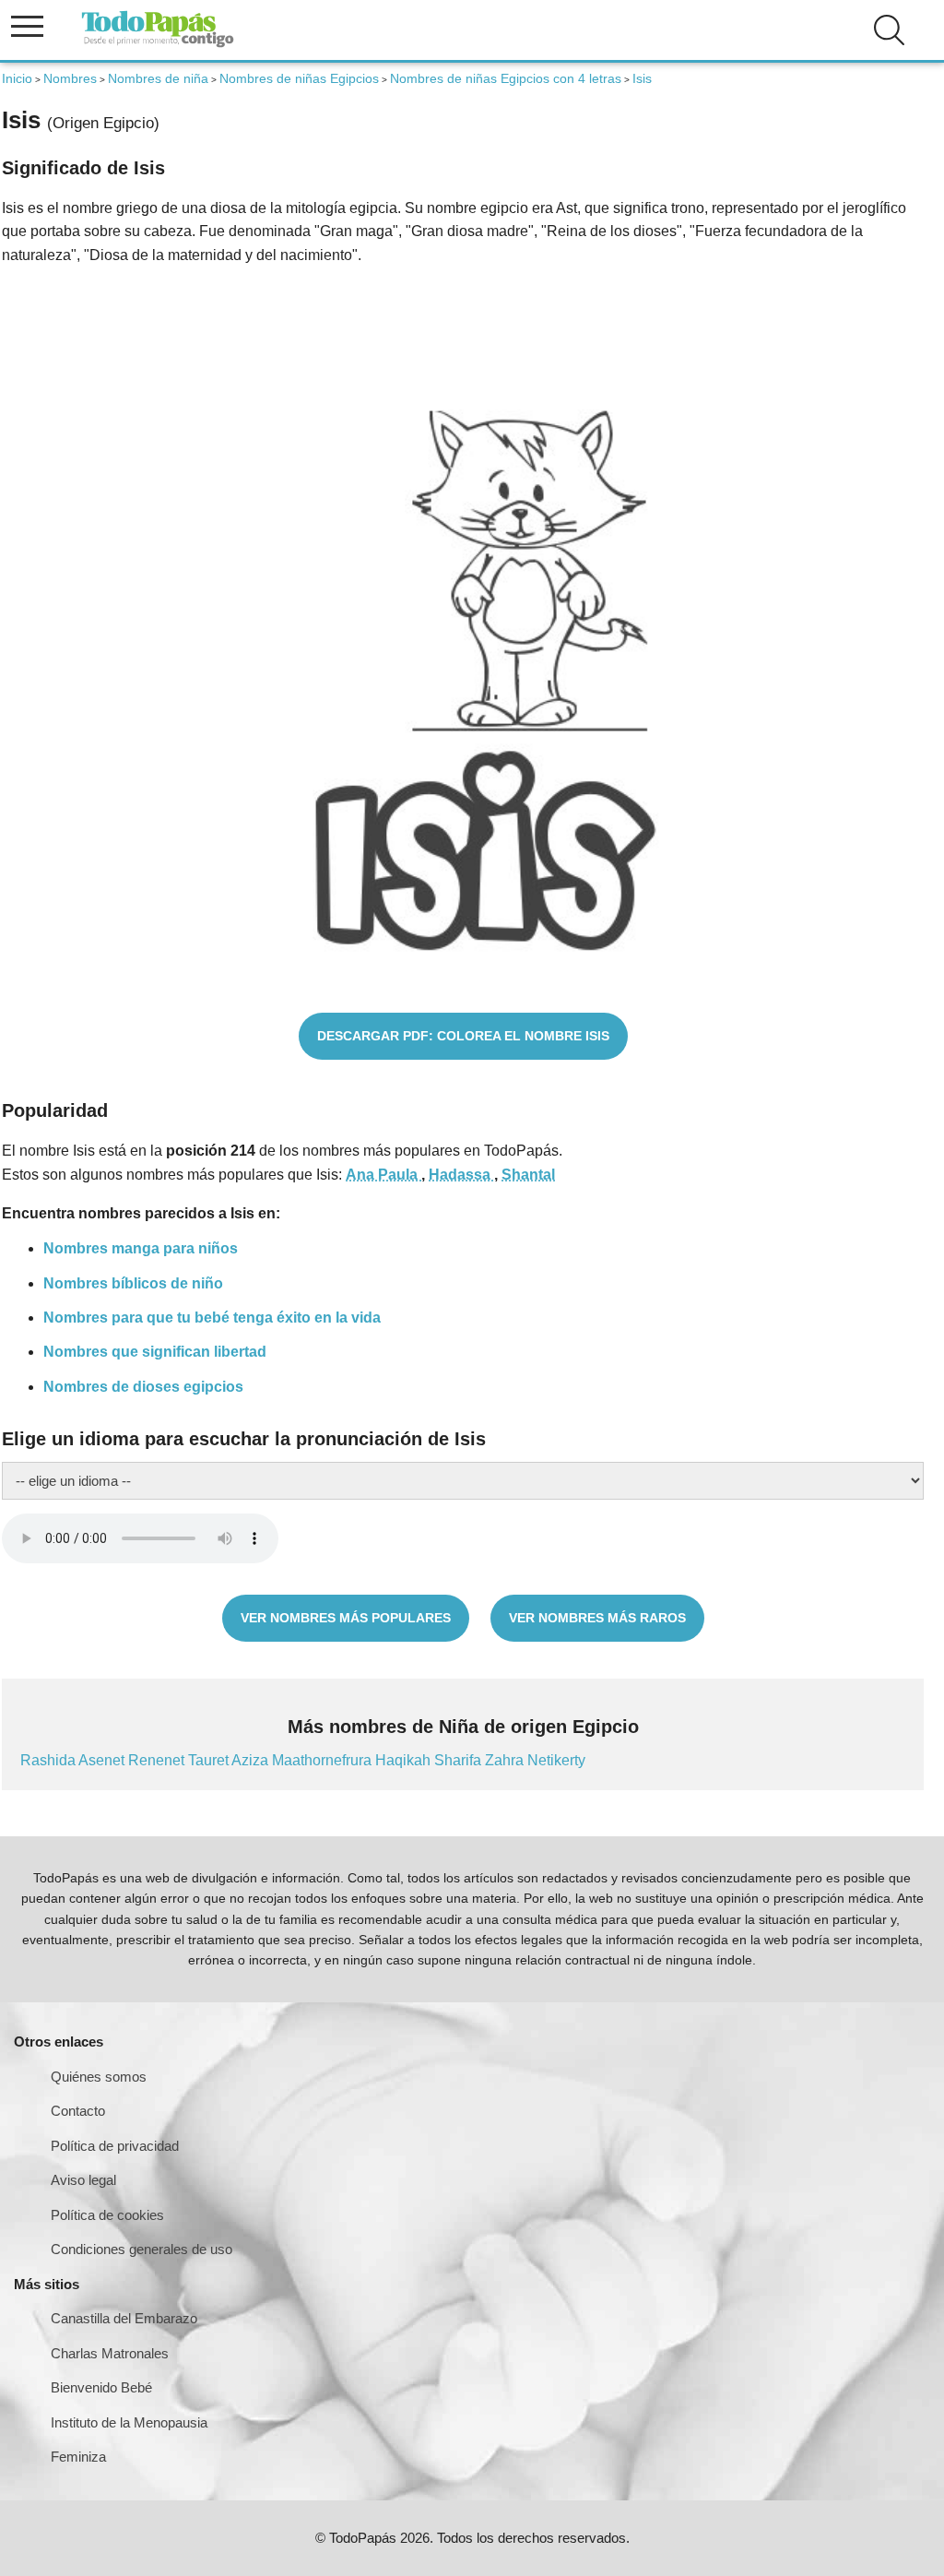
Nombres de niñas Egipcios (299, 78)
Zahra (506, 1760)
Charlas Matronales (110, 2353)
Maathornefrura (324, 1760)
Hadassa (461, 1175)
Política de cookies (107, 2215)
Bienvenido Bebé (101, 2387)
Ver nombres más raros (597, 1618)
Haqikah (405, 1760)
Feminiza (78, 2457)
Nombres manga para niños (141, 1248)
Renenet (158, 1760)
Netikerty (556, 1760)
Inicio (17, 78)
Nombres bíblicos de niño (133, 1283)
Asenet (103, 1760)
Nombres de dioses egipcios (143, 1387)
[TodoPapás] (158, 45)
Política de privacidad (115, 2146)
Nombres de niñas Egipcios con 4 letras (506, 78)
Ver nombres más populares (346, 1618)
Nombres (70, 78)
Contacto (78, 2111)
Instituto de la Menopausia (129, 2422)
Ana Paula (383, 1175)
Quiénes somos (99, 2077)
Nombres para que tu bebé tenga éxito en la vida (212, 1318)
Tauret (210, 1760)
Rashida (49, 1760)
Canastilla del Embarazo (124, 2318)
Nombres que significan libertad (155, 1352)
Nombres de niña (158, 78)
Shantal (528, 1175)
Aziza (252, 1760)
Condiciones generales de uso (142, 2249)
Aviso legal (83, 2180)
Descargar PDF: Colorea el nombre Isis (463, 1036)
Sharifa (460, 1760)
